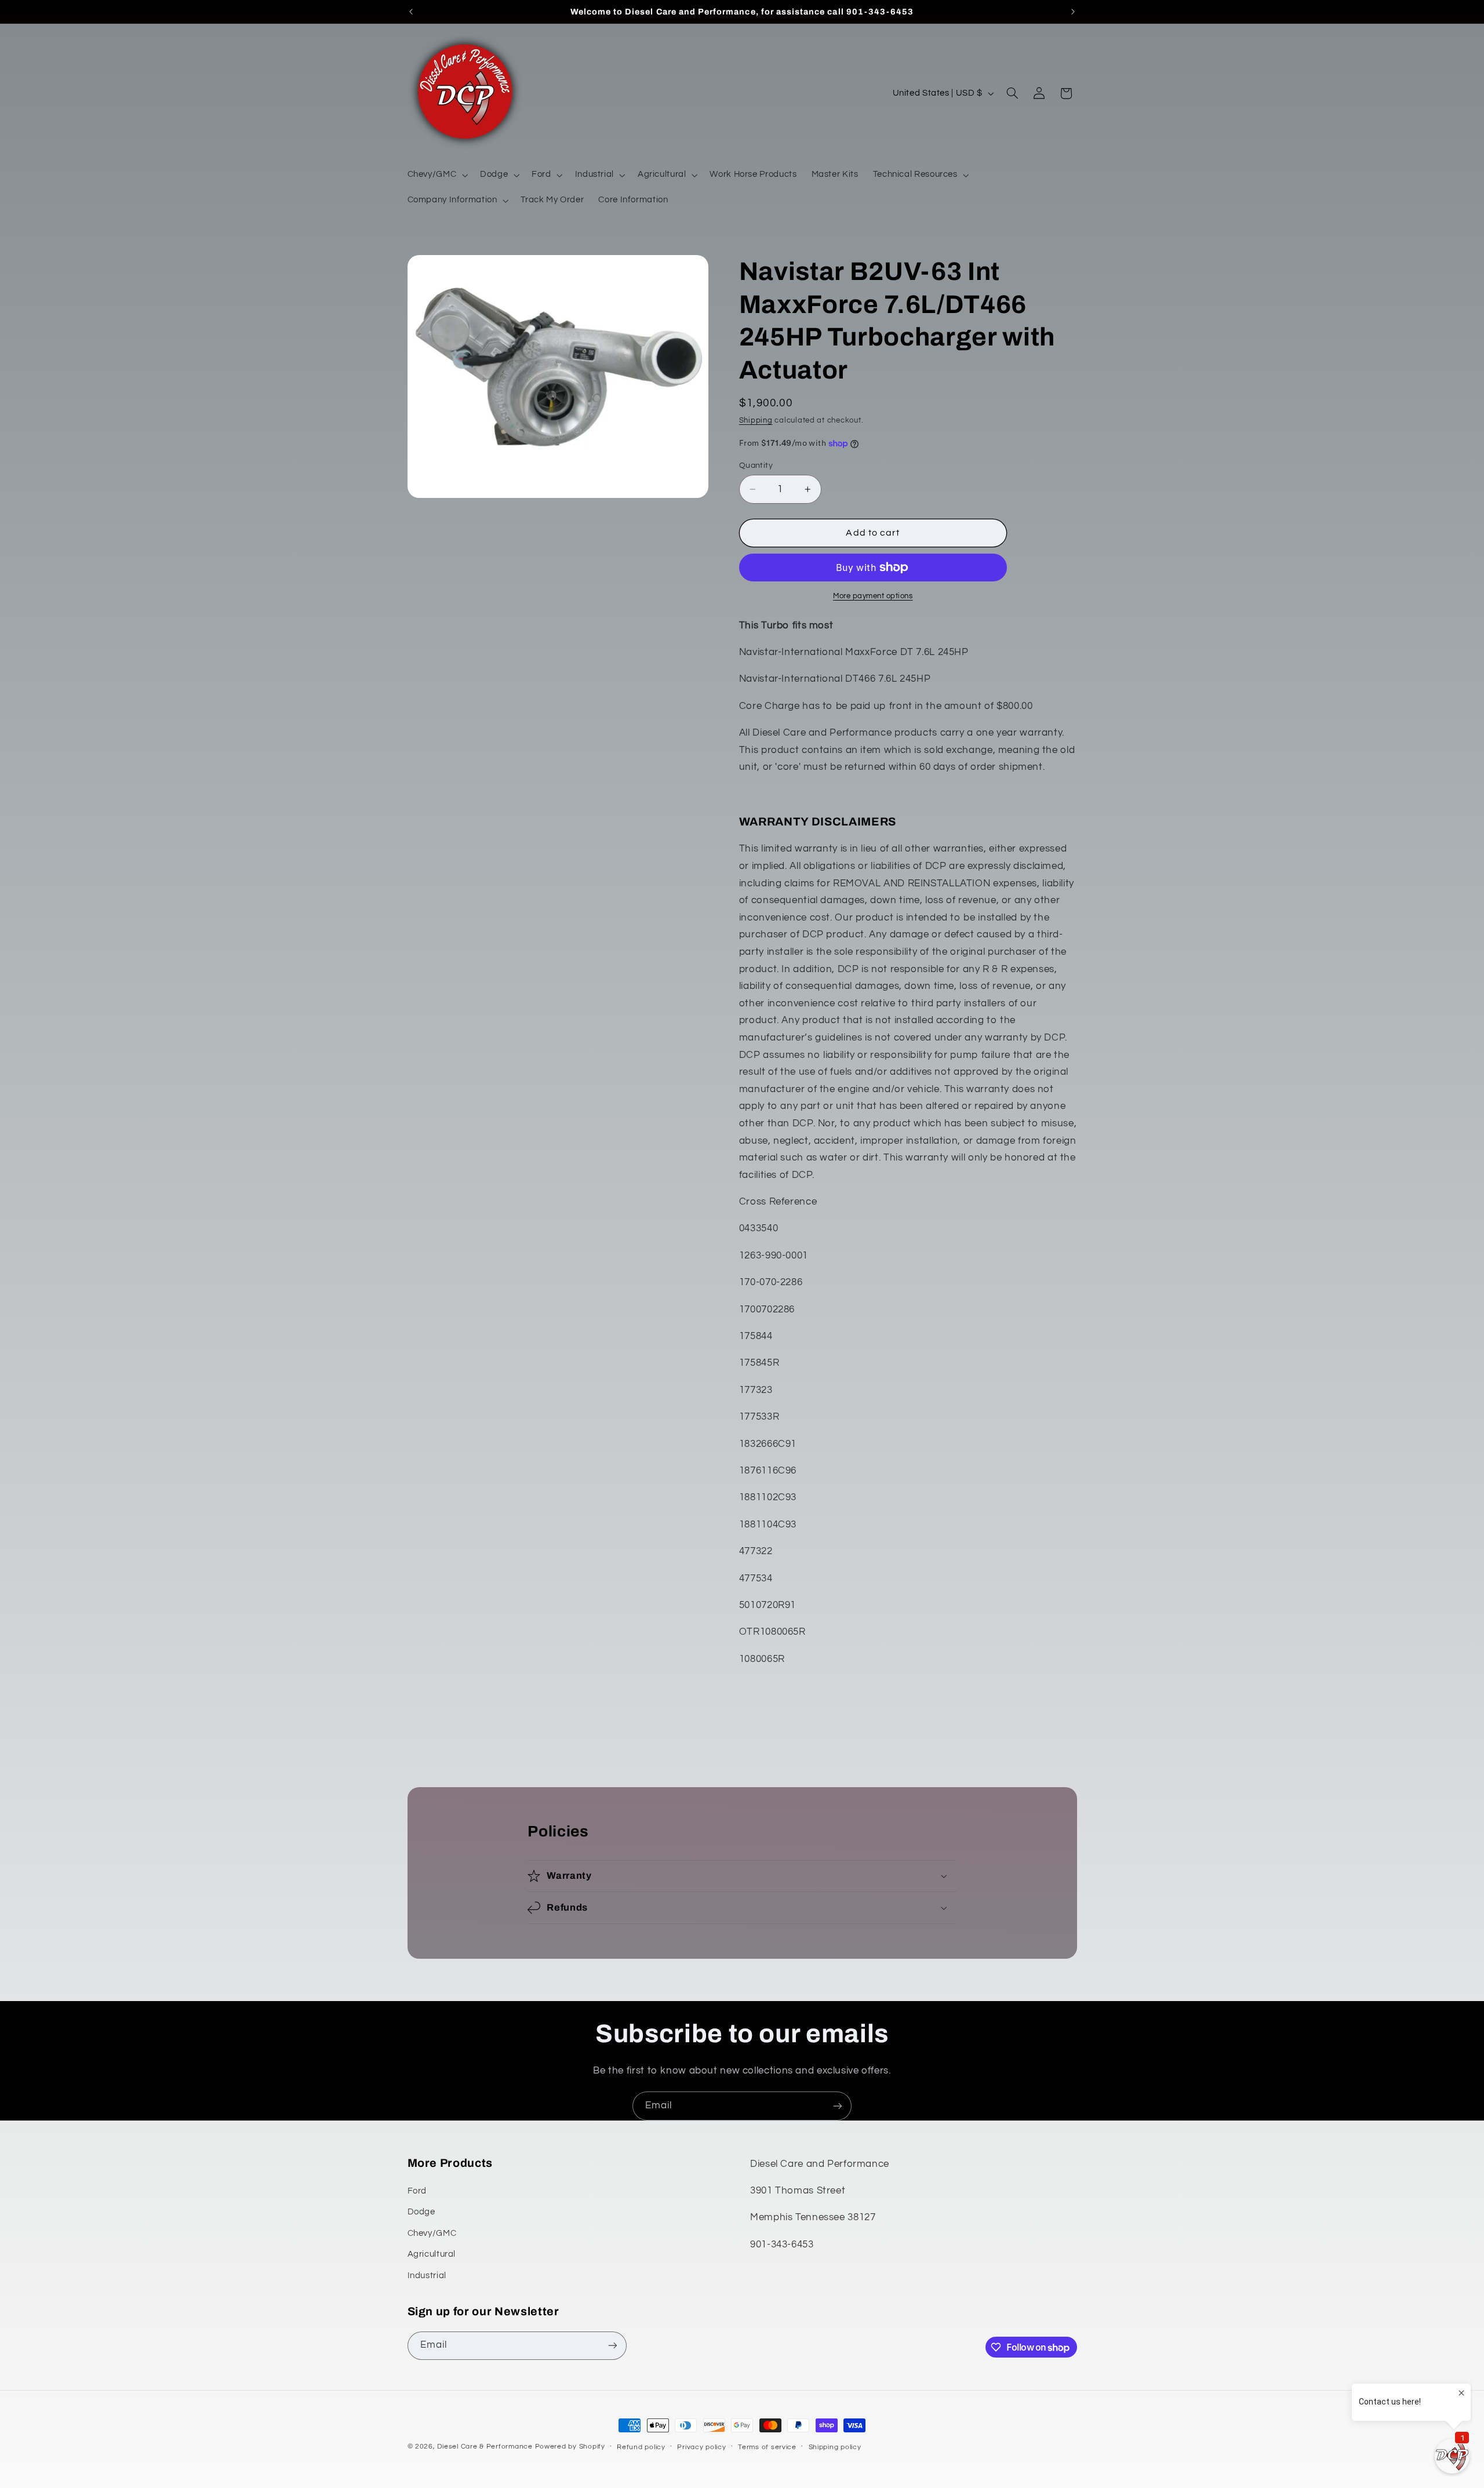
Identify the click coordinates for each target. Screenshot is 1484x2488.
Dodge (421, 2212)
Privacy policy (701, 2447)
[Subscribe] (838, 2106)
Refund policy (641, 2447)
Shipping (756, 421)
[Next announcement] (1073, 12)
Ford (417, 2191)
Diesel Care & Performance (485, 2447)
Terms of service (767, 2447)
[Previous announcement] (411, 12)
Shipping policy (835, 2447)
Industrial (427, 2276)
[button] (437, 175)
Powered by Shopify (570, 2447)
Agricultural (432, 2254)
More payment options (873, 596)
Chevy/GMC (432, 2233)
